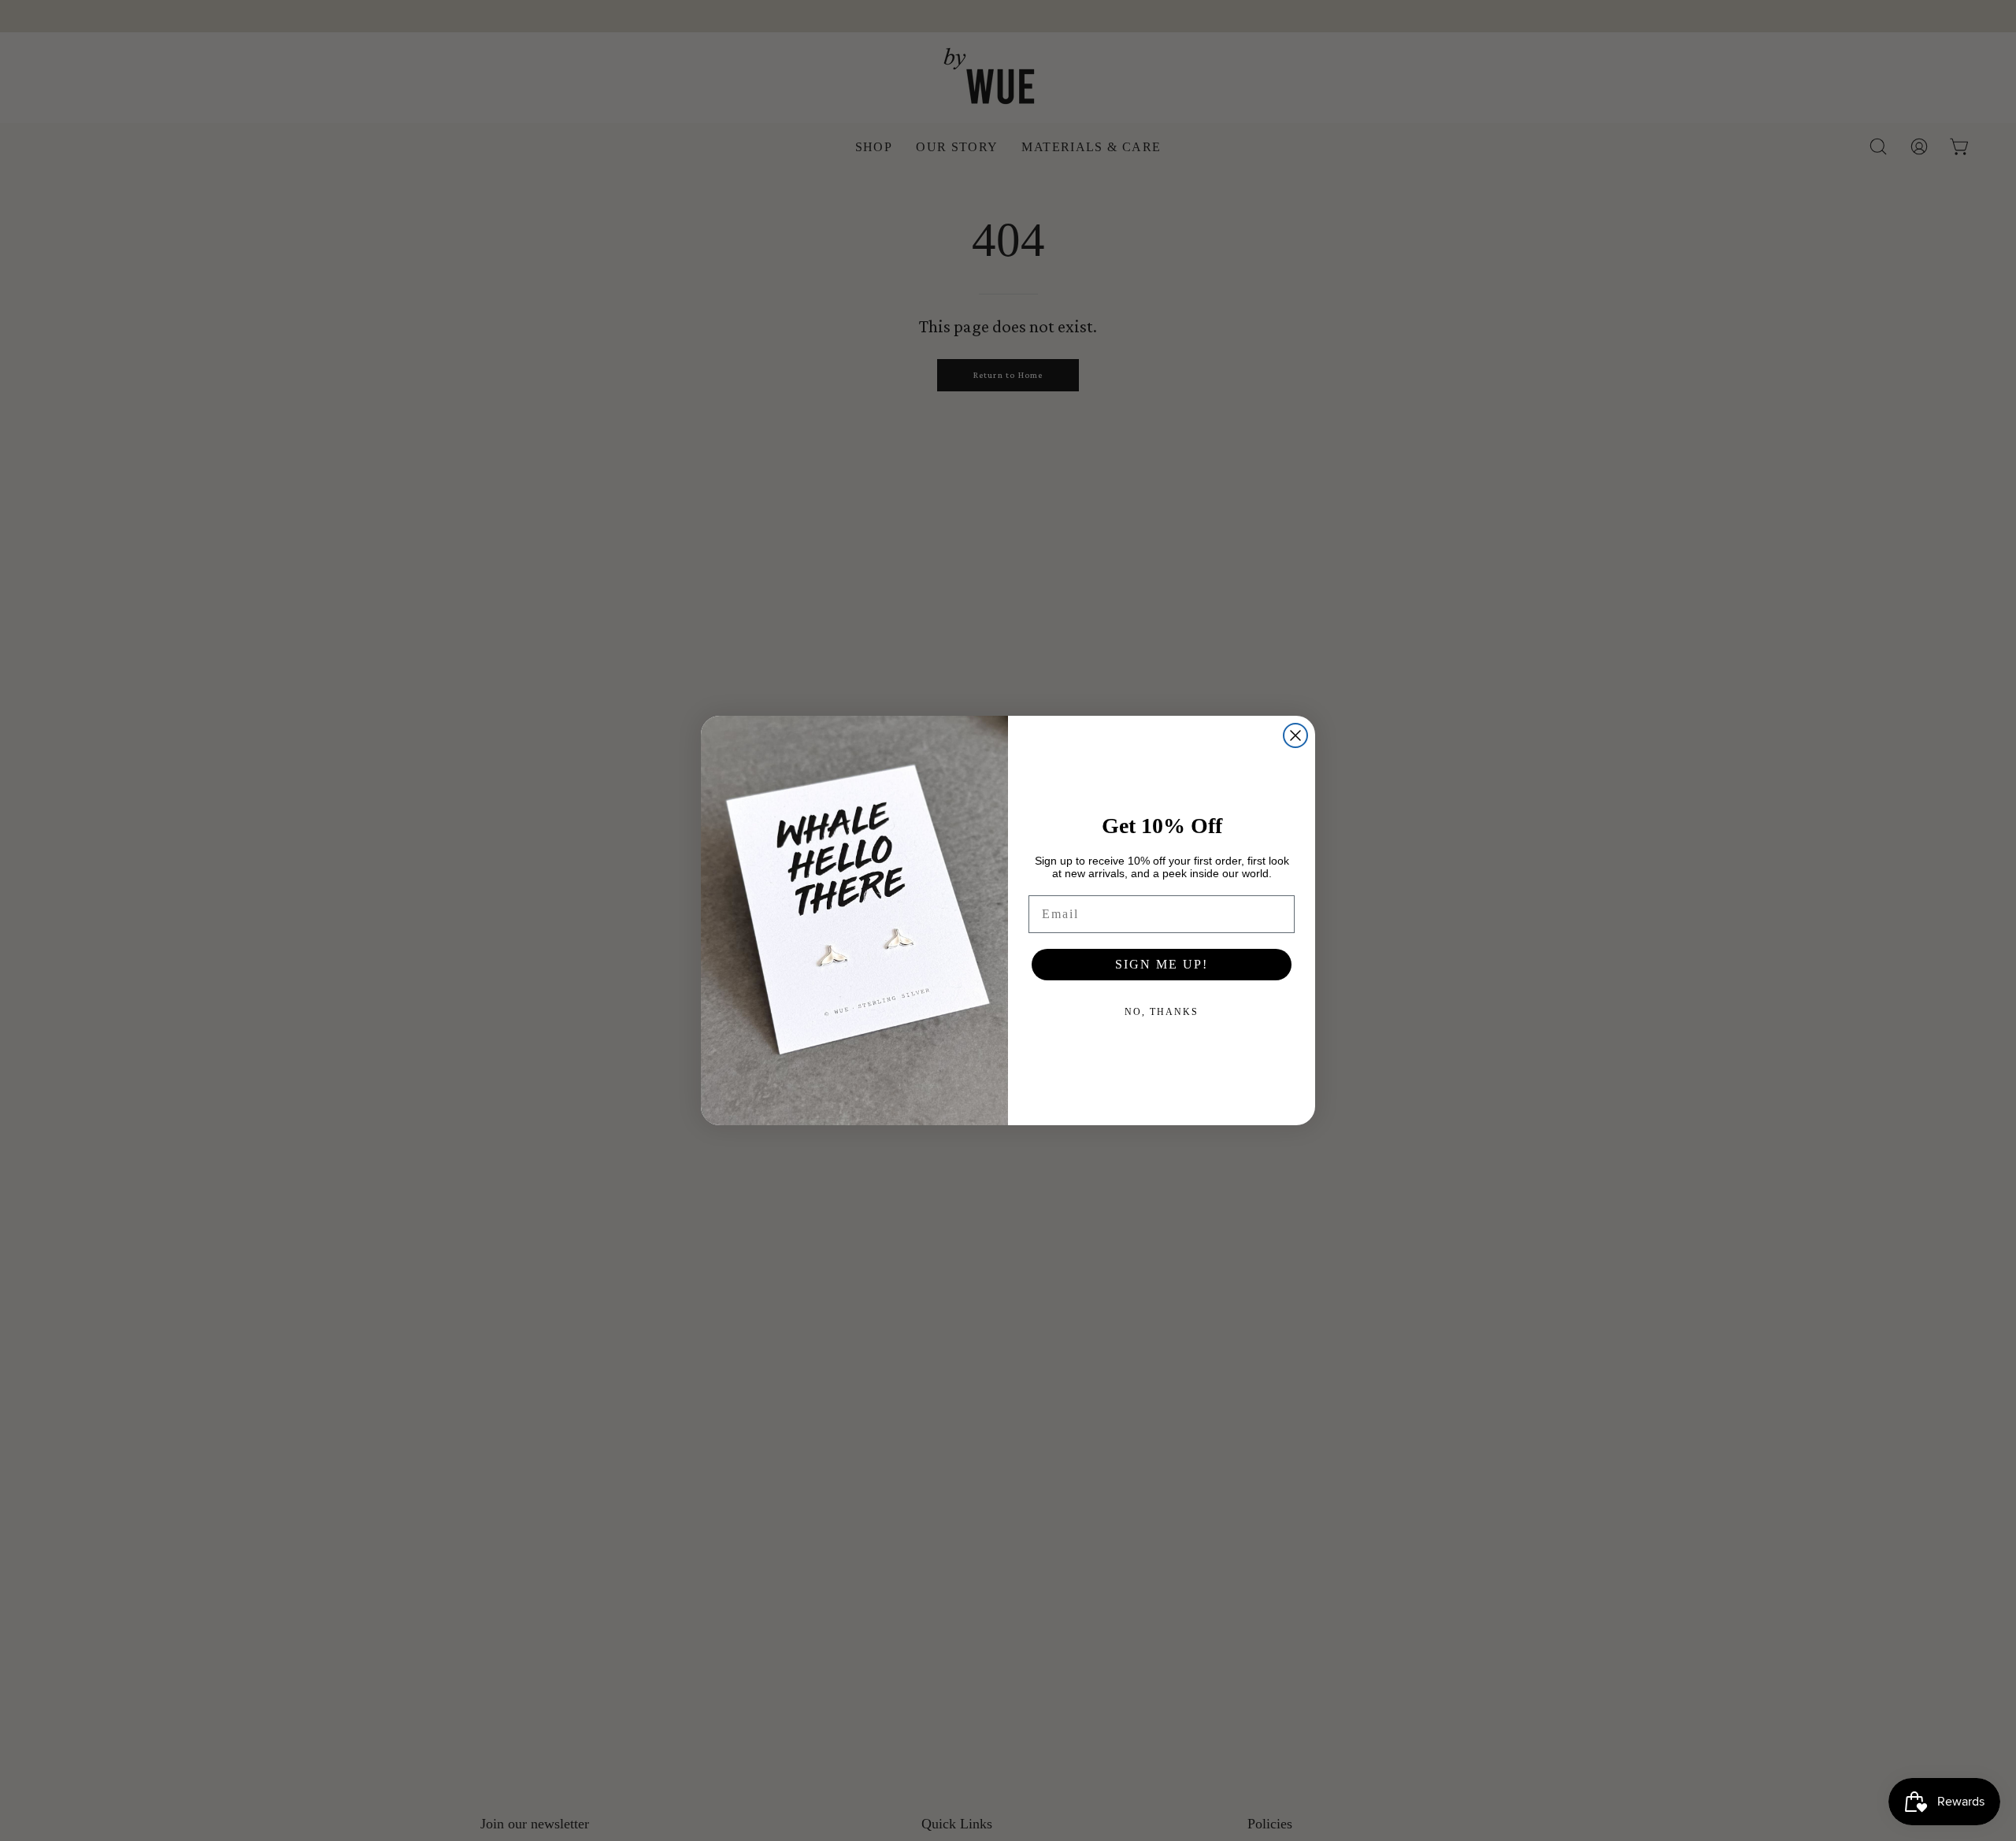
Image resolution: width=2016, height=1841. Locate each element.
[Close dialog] (1295, 735)
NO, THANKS (1162, 1012)
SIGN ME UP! (1162, 964)
